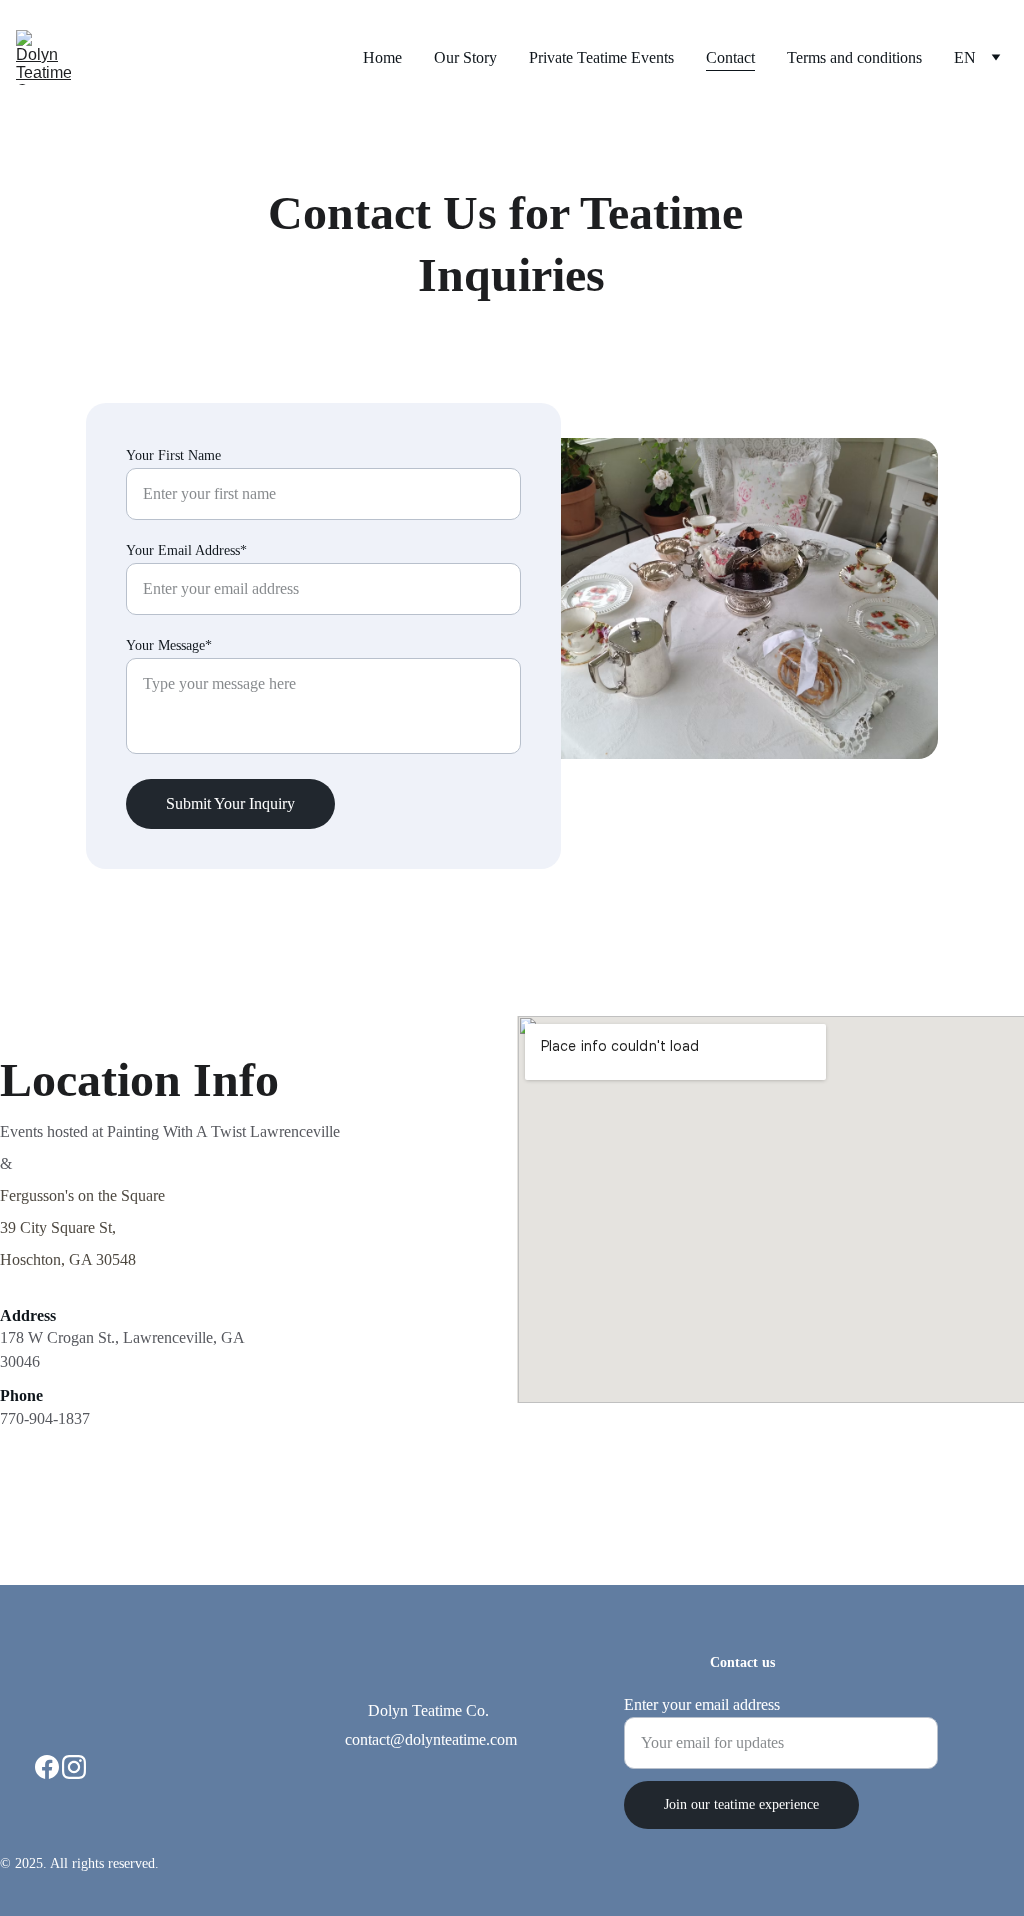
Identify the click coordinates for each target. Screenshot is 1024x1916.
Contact (730, 57)
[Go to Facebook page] (47, 1767)
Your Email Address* (186, 550)
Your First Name (173, 455)
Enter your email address (702, 1704)
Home (382, 57)
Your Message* (169, 645)
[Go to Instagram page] (74, 1767)
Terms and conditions (854, 57)
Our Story (465, 57)
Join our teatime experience (741, 1804)
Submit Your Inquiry (230, 803)
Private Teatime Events (601, 57)
